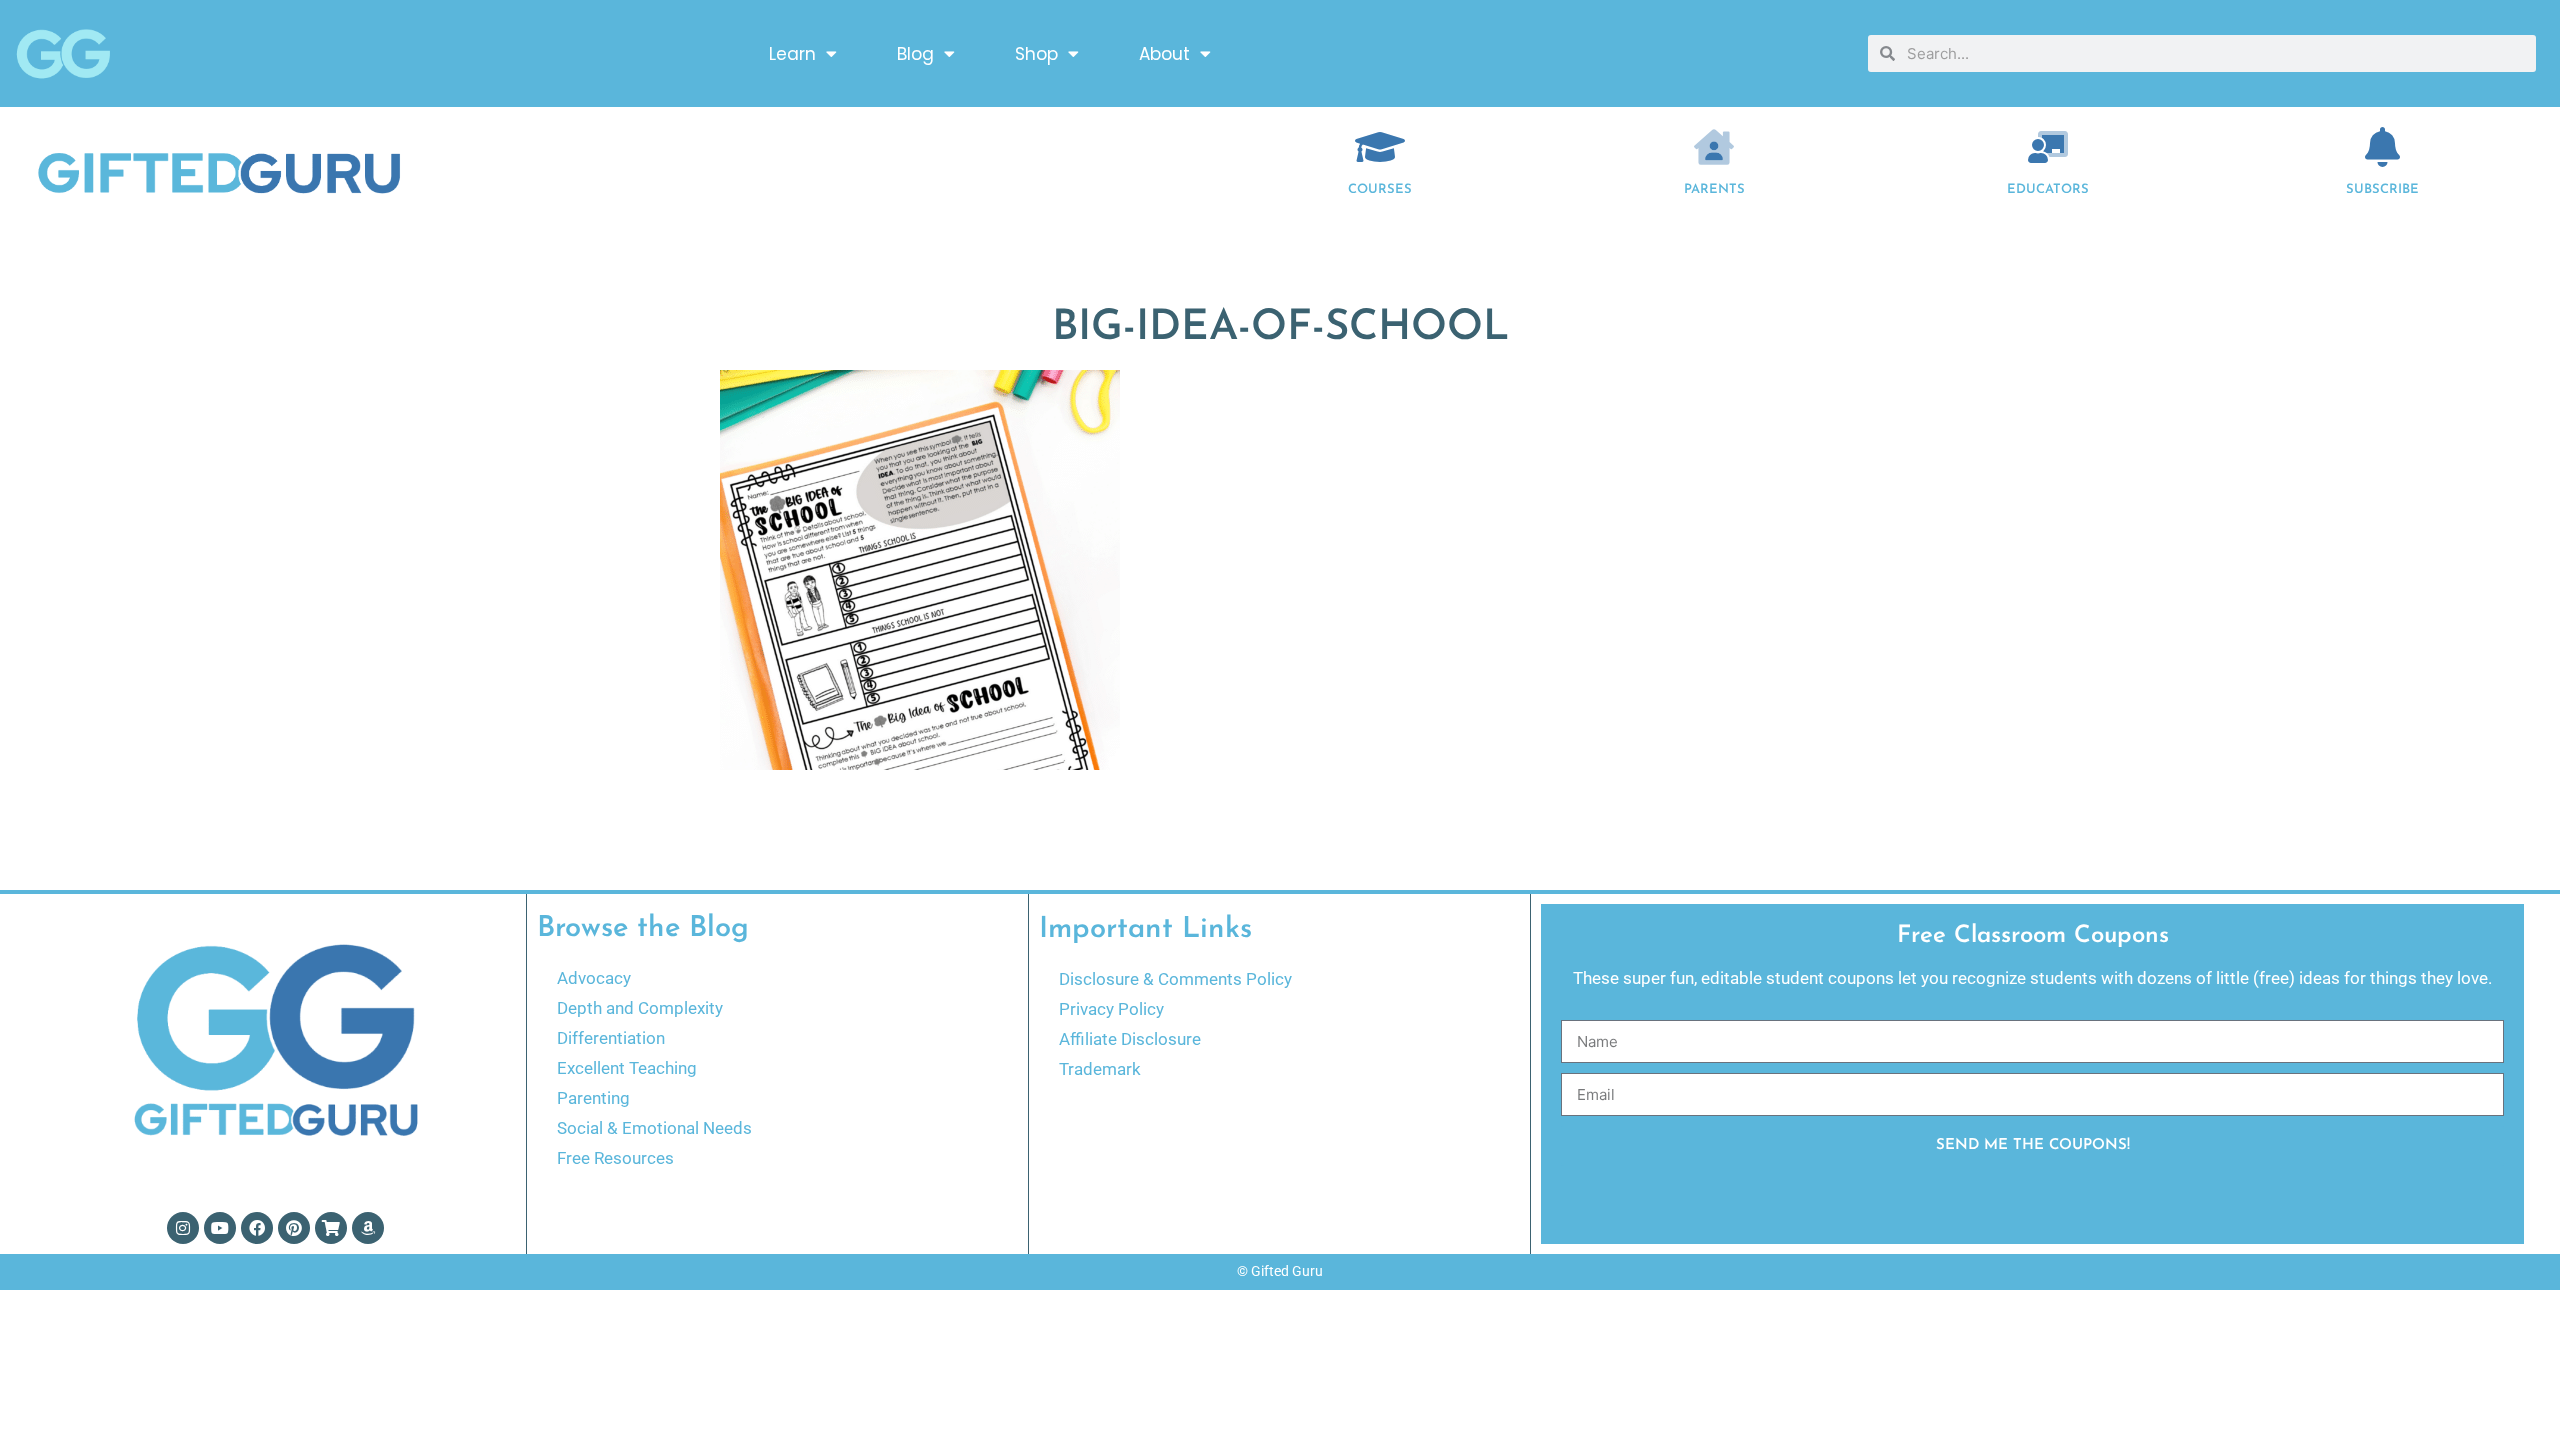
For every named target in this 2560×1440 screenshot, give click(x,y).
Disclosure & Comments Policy (1175, 979)
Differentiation (611, 1038)
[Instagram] (183, 1228)
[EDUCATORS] (2048, 147)
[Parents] (1714, 147)
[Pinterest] (294, 1228)
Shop (1036, 54)
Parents (1714, 189)
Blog (915, 54)
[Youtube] (220, 1228)
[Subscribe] (2383, 147)
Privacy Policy (1111, 1009)
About (1164, 54)
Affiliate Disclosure (1130, 1039)
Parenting (593, 1098)
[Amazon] (368, 1228)
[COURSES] (1380, 147)
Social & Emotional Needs (654, 1128)
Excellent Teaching (627, 1068)
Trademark (1100, 1069)
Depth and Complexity (640, 1008)
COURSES (1380, 189)
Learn (792, 54)
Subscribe (2382, 189)
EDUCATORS (2048, 189)
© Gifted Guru (1280, 1271)
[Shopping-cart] (331, 1228)
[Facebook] (257, 1228)
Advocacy (594, 978)
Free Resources (615, 1158)
